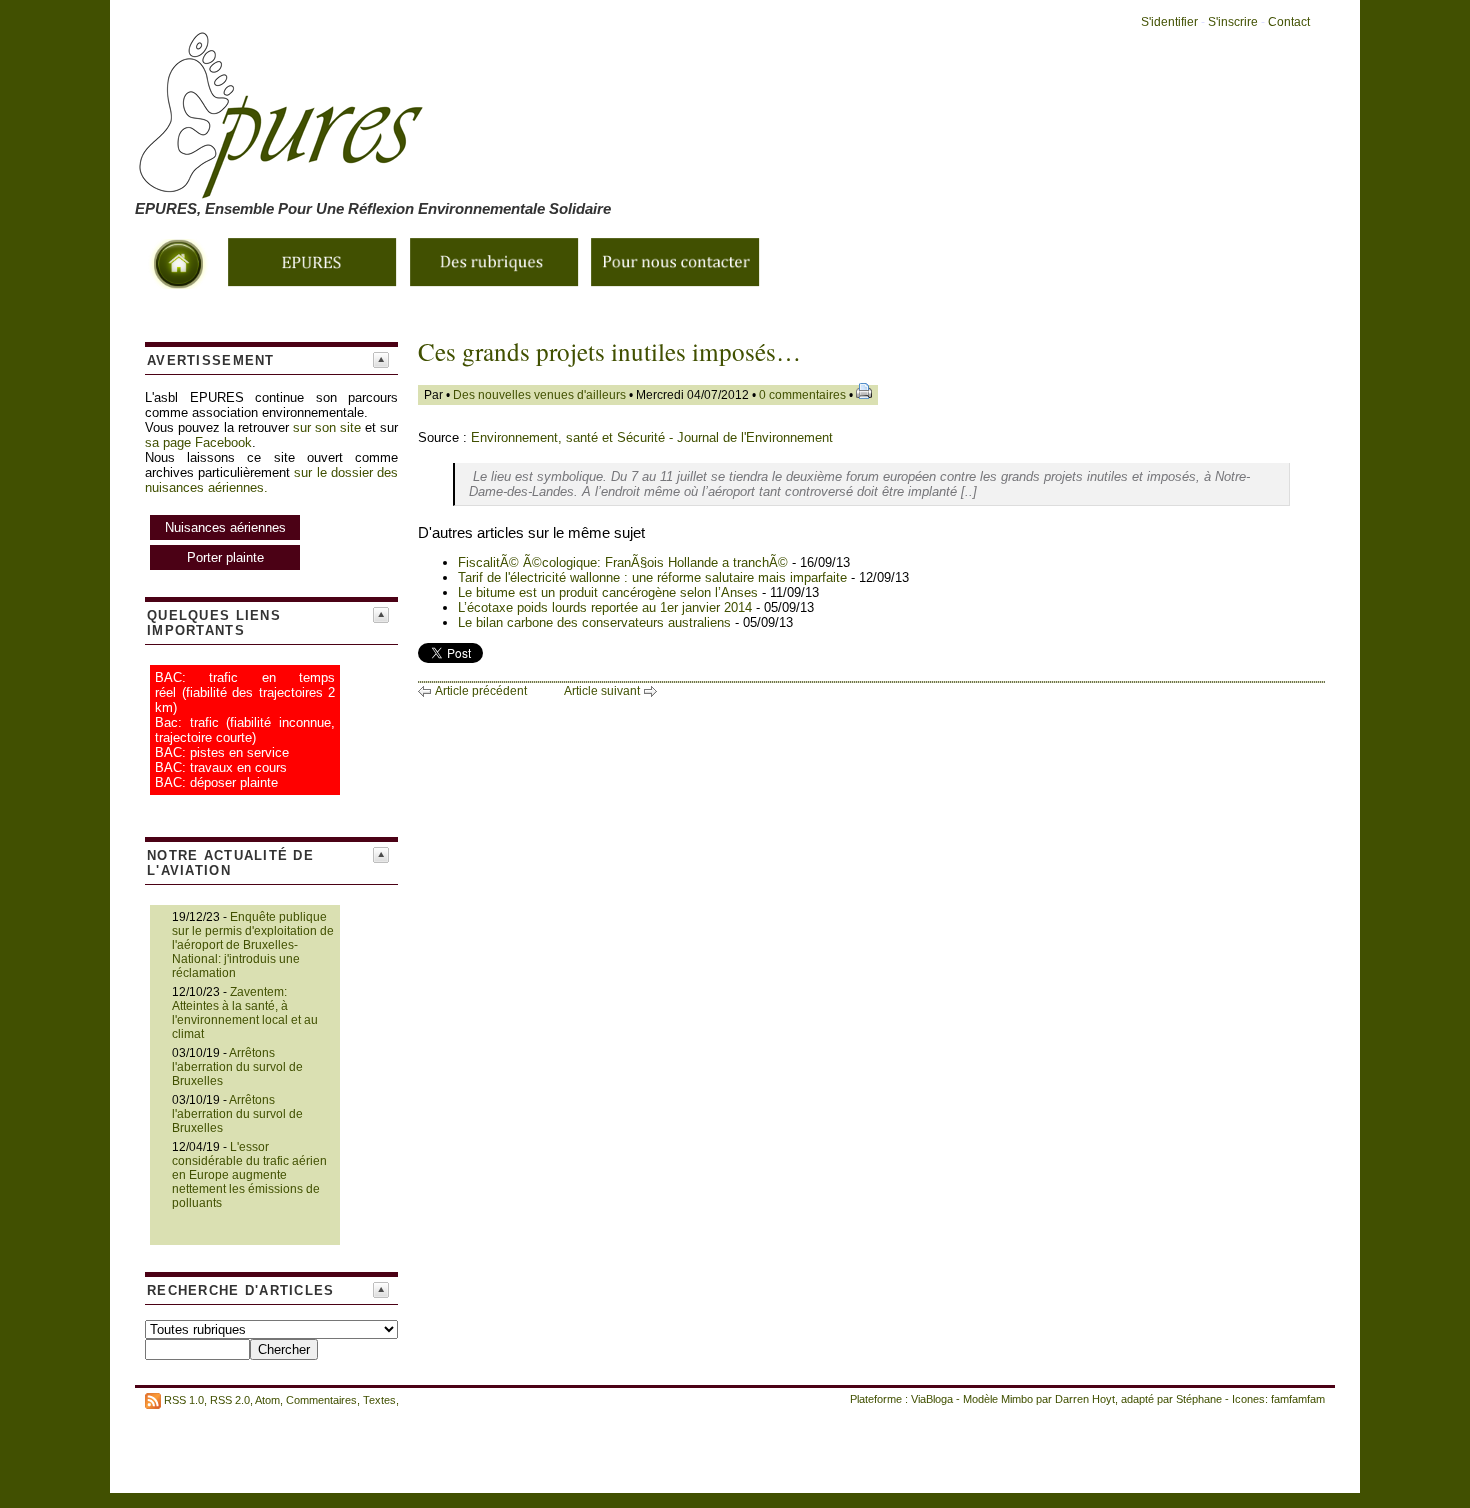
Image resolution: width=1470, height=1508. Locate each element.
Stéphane (1199, 1399)
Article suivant (602, 691)
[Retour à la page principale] (515, 187)
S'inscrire (1233, 22)
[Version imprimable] (864, 395)
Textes (379, 1400)
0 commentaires (804, 395)
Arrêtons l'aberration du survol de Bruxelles (237, 1067)
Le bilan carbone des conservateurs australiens (596, 622)
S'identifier (1169, 22)
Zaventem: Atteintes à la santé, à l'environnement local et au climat (245, 1013)
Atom (267, 1400)
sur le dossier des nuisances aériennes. (271, 515)
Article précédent (481, 691)
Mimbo (1017, 1399)
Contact (1289, 22)
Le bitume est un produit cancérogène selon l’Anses (610, 592)
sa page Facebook (198, 442)
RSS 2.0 (230, 1400)
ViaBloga (932, 1399)
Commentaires (321, 1400)
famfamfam (1298, 1399)
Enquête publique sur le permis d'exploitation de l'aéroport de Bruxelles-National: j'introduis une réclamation (253, 945)
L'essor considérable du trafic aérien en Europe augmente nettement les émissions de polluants (249, 1175)
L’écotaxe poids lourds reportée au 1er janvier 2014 (607, 607)
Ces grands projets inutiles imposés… (609, 351)
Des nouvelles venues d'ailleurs (539, 395)
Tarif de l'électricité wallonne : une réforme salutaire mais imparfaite (652, 577)
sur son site (327, 427)
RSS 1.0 (184, 1400)
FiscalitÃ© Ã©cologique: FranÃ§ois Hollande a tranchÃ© (625, 562)
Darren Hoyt (1085, 1399)
